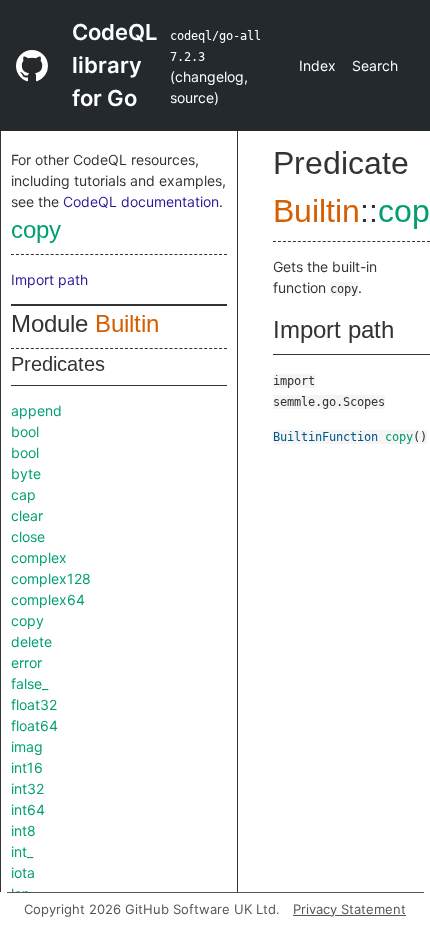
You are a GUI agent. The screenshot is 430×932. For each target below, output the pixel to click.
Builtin (127, 323)
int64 (28, 809)
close (28, 536)
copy (36, 229)
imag (27, 746)
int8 (23, 830)
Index (317, 65)
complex (39, 557)
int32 (27, 788)
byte (26, 473)
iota (23, 872)
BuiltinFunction (325, 437)
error (26, 662)
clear (27, 515)
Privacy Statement (349, 909)
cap (23, 494)
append (36, 410)
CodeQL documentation (141, 201)
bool (25, 431)
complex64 (48, 599)
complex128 (51, 578)
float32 (34, 704)
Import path (49, 279)
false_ (29, 683)
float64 (34, 725)
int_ (22, 851)
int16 (27, 767)
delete (31, 641)
